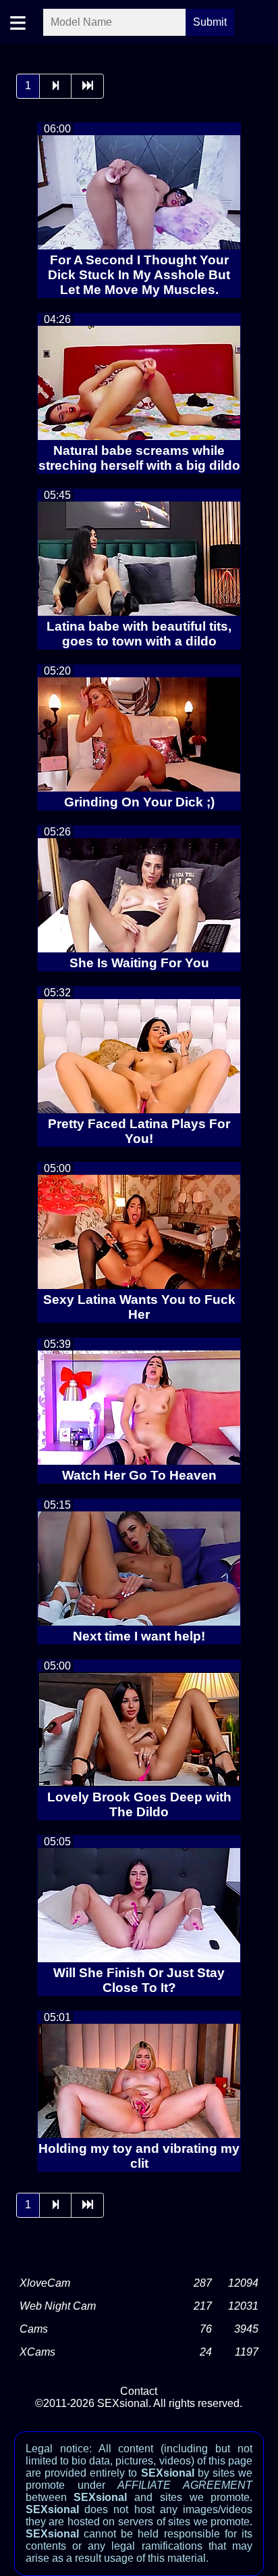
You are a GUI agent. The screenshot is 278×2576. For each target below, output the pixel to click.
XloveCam (45, 2283)
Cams (34, 2329)
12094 (243, 2283)
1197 (247, 2352)
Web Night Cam (58, 2306)
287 (203, 2283)
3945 (246, 2329)
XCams (37, 2352)
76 (206, 2329)
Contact (139, 2391)
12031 (243, 2306)
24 (206, 2352)
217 (203, 2306)
